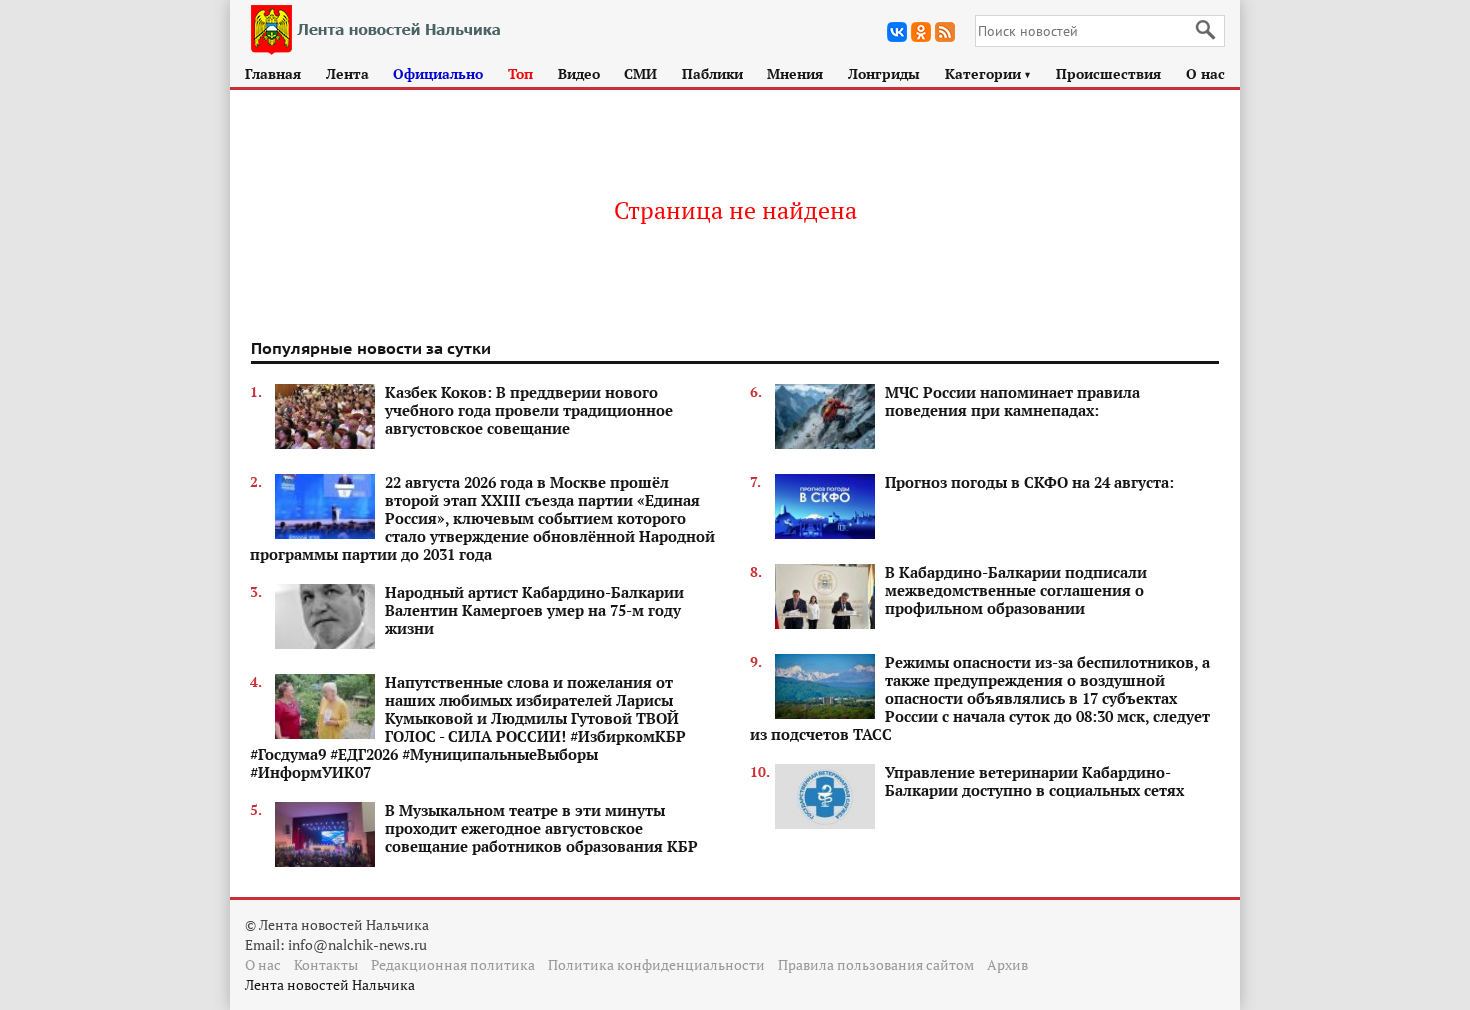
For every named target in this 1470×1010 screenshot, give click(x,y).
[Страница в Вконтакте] (897, 32)
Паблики (712, 73)
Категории (988, 73)
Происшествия (1108, 73)
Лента (347, 73)
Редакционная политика (453, 964)
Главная (273, 73)
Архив (1007, 964)
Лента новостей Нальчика (330, 984)
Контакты (326, 964)
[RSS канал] (945, 32)
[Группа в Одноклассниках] (921, 32)
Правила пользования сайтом (876, 964)
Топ (520, 73)
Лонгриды (884, 73)
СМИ (640, 73)
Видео (579, 73)
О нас (1205, 73)
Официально (438, 73)
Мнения (795, 73)
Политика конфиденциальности (656, 964)
